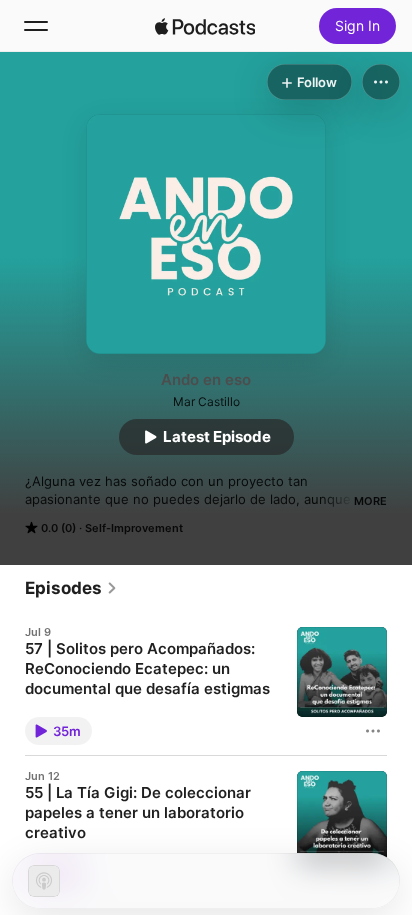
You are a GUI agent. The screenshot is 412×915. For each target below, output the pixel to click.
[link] (71, 588)
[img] (205, 26)
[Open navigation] (36, 26)
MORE (370, 501)
